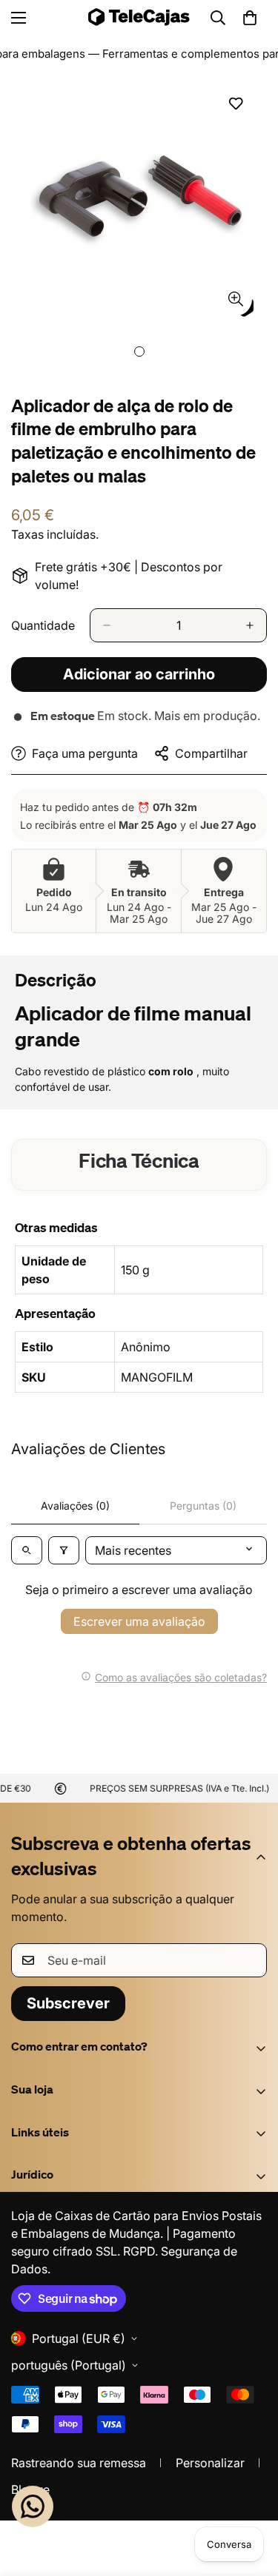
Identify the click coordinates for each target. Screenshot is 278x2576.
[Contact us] (33, 2506)
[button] (250, 18)
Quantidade (43, 625)
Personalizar (210, 2463)
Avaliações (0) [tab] (75, 1506)
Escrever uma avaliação (139, 1621)
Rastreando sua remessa (79, 2463)
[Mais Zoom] (235, 299)
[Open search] (27, 1550)
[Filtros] (64, 1550)
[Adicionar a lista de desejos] (235, 104)
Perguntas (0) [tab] (203, 1506)
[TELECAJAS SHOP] (139, 17)
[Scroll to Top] (251, 2498)
